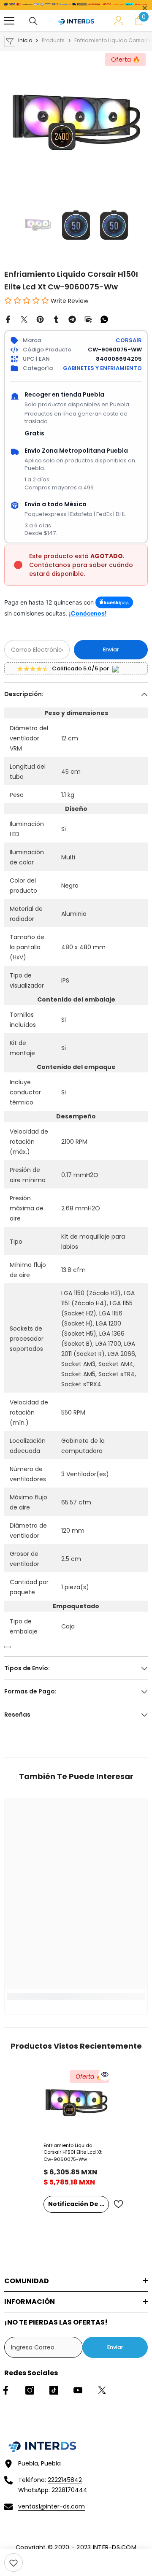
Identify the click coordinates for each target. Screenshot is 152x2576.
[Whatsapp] (104, 319)
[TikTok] (54, 2390)
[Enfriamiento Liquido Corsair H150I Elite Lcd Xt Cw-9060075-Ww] (76, 2103)
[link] (14, 2562)
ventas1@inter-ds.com (52, 2506)
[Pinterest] (40, 319)
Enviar (111, 649)
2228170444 (69, 2490)
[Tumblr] (56, 319)
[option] (76, 123)
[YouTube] (78, 2390)
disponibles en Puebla (99, 404)
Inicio (25, 40)
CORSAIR (129, 340)
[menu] (9, 21)
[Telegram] (72, 319)
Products (53, 40)
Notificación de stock (79, 2204)
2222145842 (65, 2480)
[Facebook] (8, 319)
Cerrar (145, 8)
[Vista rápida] (105, 2074)
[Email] (88, 319)
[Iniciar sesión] (119, 21)
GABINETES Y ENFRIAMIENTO (102, 368)
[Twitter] (24, 319)
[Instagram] (30, 2390)
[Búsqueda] (33, 21)
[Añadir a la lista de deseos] (118, 2204)
